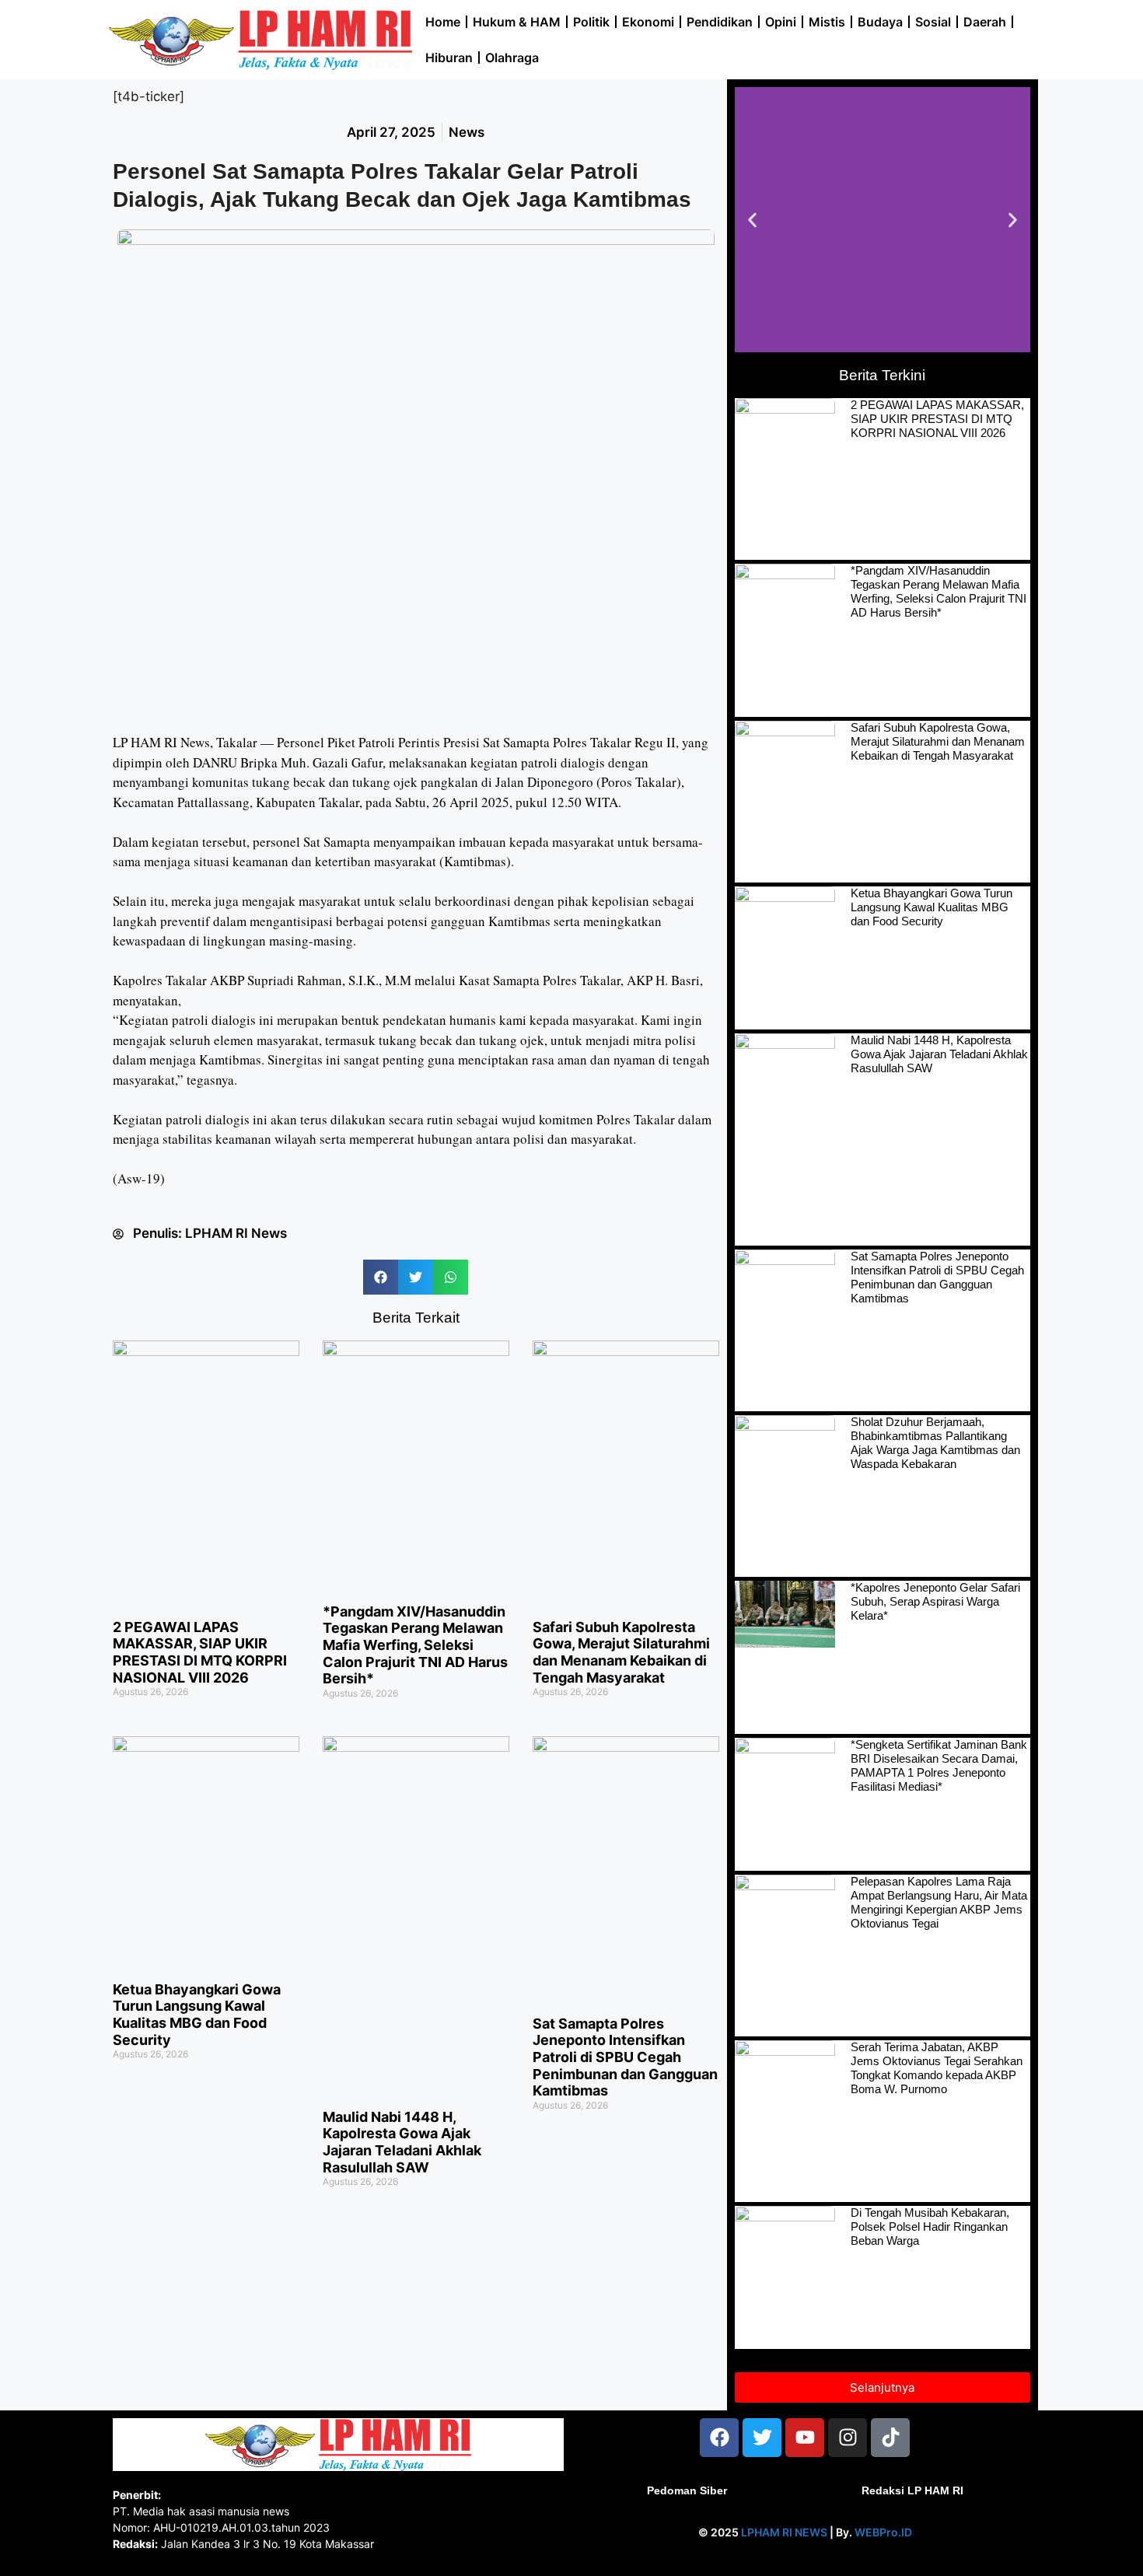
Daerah (985, 22)
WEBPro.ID (883, 2532)
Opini (781, 22)
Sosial (933, 22)
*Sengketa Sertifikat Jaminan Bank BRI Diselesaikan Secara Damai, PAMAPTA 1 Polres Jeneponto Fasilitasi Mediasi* (939, 1765)
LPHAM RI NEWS (784, 2532)
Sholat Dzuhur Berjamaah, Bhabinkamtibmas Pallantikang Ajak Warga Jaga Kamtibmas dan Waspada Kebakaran (935, 1443)
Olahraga (512, 58)
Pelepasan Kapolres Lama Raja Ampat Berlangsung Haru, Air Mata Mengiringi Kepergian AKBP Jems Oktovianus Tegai (939, 1902)
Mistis (827, 22)
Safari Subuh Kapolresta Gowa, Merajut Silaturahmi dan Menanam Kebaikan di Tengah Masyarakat (621, 1652)
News (467, 132)
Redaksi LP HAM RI (912, 2490)
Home (443, 22)
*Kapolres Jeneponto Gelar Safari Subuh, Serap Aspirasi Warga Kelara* (935, 1601)
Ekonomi (648, 22)
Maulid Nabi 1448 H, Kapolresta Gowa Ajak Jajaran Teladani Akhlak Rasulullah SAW (402, 2142)
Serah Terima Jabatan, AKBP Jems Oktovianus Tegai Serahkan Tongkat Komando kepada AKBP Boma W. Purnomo (937, 2068)
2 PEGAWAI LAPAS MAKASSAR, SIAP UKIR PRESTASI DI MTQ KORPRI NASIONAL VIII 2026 (200, 1652)
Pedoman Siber (687, 2490)
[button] (381, 1277)
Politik (591, 22)
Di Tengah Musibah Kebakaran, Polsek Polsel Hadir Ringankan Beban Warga (930, 2226)
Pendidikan (720, 22)
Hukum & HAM (517, 22)
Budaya (880, 22)
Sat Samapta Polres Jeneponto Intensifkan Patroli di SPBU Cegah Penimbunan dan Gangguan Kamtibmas (625, 2057)
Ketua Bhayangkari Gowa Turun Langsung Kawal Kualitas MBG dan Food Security (197, 2015)
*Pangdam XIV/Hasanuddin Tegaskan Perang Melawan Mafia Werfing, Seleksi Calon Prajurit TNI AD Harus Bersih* (415, 1645)
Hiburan (449, 58)
